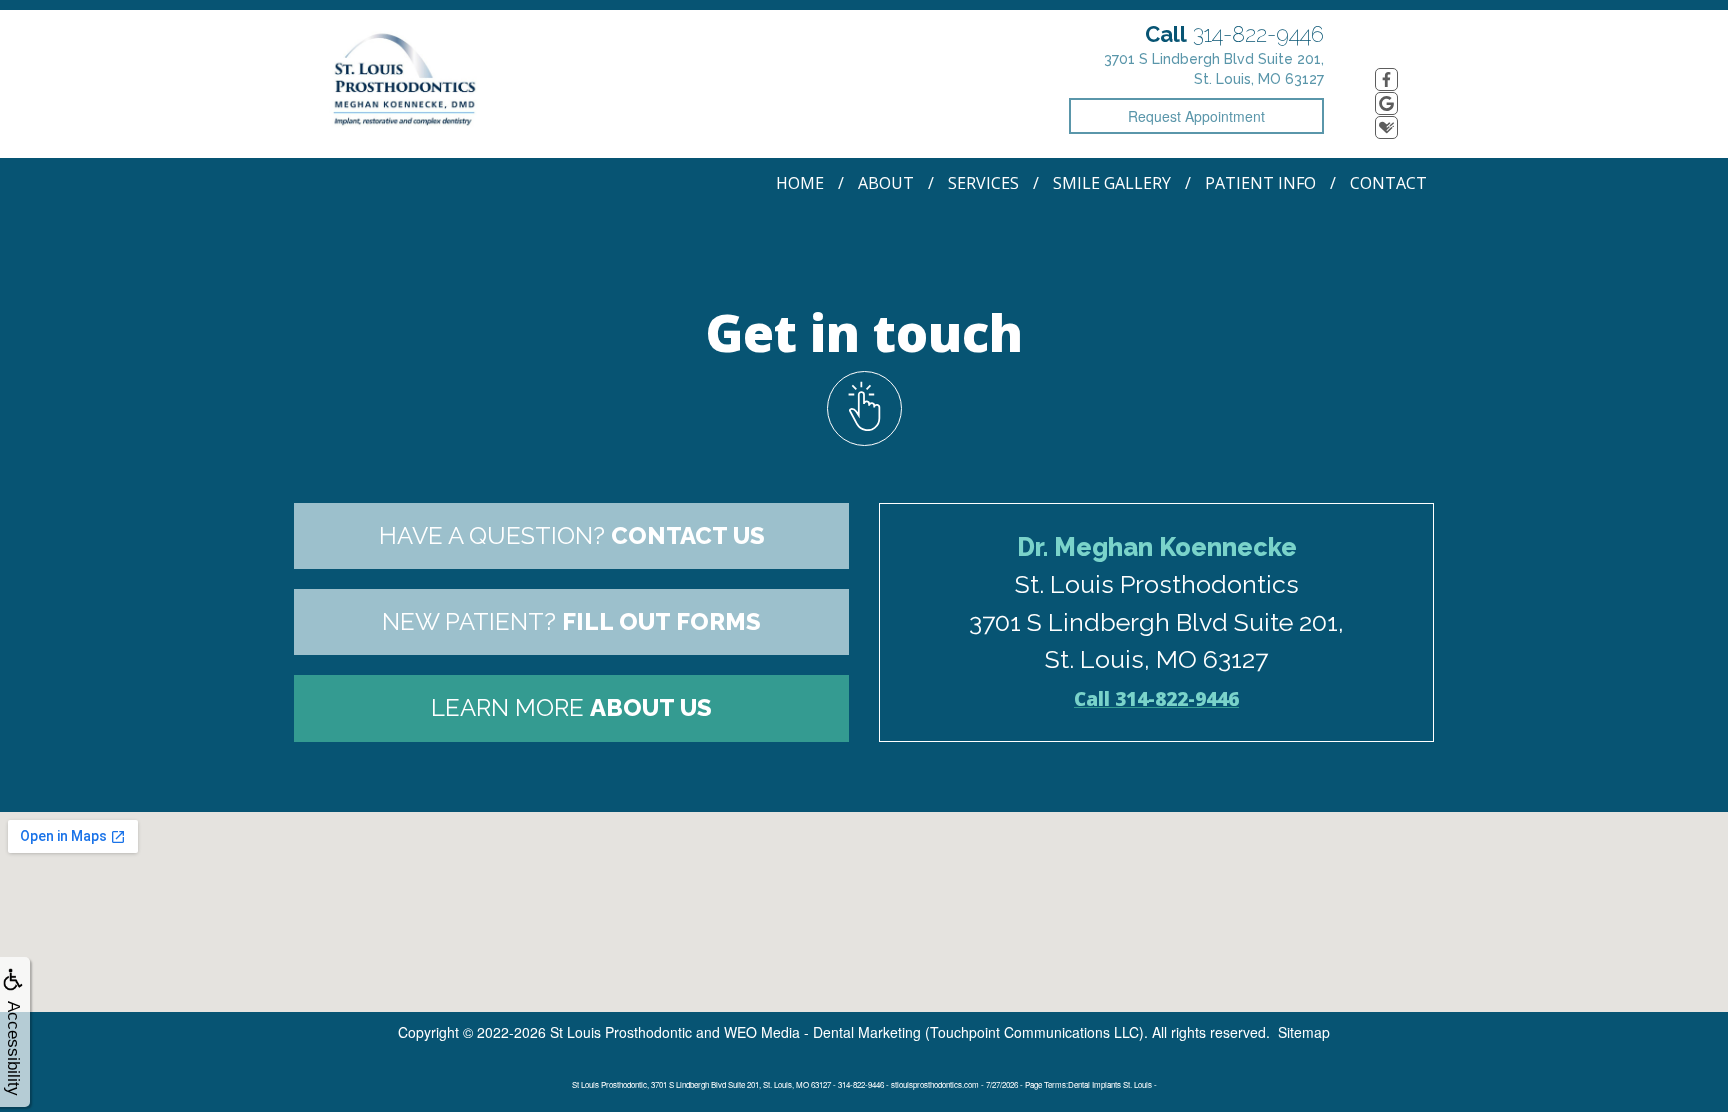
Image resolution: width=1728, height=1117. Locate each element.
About (886, 183)
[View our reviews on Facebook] (1386, 79)
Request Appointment (1196, 116)
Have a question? (572, 535)
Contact (1388, 183)
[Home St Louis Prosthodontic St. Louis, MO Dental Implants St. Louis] (409, 82)
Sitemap (1304, 1032)
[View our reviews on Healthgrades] (1386, 127)
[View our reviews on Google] (1386, 103)
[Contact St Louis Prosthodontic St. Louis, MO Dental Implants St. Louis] (864, 408)
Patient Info (1260, 183)
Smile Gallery (1112, 183)
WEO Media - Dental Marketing (822, 1032)
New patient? (571, 621)
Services (983, 183)
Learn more (571, 707)
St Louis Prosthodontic (621, 1032)
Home (800, 183)
